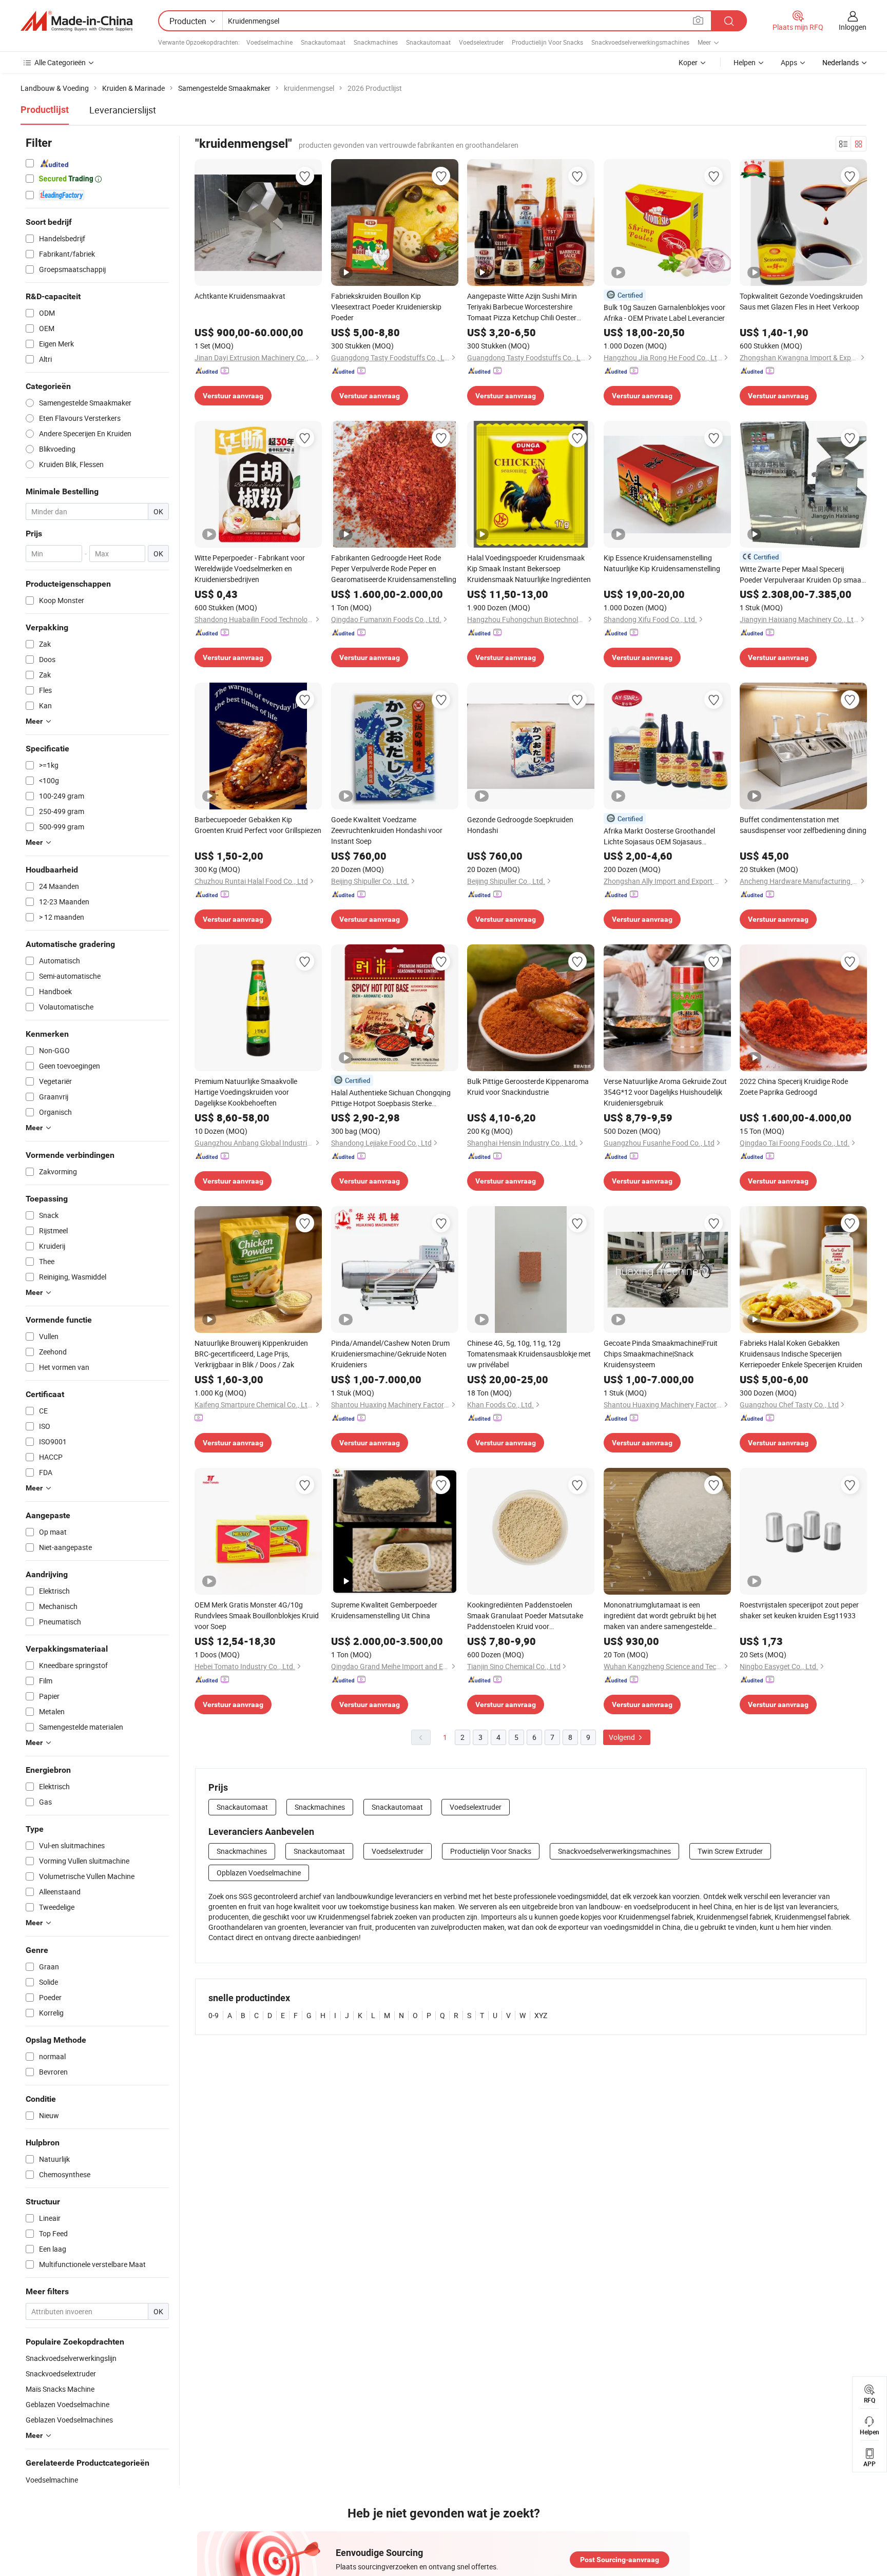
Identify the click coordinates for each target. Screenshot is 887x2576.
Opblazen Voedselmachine (259, 1873)
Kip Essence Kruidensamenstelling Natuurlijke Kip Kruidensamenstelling (662, 563)
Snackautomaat (323, 42)
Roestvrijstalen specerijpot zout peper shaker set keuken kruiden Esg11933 (799, 1610)
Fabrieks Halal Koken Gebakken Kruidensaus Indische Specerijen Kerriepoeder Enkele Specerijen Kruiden (801, 1354)
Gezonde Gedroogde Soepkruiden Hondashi (520, 825)
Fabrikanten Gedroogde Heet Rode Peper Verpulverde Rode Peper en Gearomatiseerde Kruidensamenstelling (394, 568)
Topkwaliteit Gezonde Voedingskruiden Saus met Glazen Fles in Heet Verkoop (801, 301)
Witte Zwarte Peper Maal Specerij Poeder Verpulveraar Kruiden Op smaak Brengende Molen (802, 575)
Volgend (623, 1737)
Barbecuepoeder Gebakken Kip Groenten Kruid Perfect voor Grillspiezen (258, 825)
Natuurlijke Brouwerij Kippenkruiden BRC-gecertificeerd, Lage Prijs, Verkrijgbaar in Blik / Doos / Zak (251, 1354)
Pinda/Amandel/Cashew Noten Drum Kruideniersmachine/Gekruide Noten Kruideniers (390, 1354)
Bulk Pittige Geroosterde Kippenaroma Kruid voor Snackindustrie (528, 1087)
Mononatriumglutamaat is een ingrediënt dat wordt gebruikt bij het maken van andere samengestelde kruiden (660, 1616)
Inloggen (853, 27)
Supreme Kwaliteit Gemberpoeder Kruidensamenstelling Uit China (384, 1610)
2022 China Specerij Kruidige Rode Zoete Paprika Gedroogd (794, 1087)
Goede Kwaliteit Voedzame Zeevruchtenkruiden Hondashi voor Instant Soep (387, 830)
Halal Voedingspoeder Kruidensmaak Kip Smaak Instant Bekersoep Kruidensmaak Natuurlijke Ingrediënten (529, 568)
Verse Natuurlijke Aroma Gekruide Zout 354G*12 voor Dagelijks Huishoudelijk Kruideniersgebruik (665, 1092)
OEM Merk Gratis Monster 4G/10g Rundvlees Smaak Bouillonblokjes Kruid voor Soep (257, 1615)
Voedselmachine (269, 42)
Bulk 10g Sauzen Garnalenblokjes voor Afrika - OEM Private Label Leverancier (664, 313)
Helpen (745, 62)
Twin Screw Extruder (730, 1851)
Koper (688, 62)
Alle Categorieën (60, 62)
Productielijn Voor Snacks (547, 42)
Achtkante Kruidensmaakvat (240, 296)
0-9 (214, 2015)
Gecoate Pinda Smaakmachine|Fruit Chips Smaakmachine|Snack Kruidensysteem (661, 1354)
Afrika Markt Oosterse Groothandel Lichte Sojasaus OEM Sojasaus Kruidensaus (659, 836)
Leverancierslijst (123, 110)
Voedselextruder (481, 42)
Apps (789, 62)
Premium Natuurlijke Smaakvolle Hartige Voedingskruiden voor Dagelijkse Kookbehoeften (246, 1092)
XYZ (541, 2015)
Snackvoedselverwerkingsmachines (640, 42)
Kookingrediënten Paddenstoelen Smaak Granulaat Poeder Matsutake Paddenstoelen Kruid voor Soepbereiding (525, 1616)
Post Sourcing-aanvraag (620, 2560)
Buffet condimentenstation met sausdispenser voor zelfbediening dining (803, 825)
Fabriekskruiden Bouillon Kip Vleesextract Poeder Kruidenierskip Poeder (386, 307)
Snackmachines (376, 42)
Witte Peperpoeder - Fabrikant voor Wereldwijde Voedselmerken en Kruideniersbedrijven (250, 568)
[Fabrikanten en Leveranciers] (76, 21)
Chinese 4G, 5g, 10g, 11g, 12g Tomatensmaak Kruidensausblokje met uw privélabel (529, 1354)
